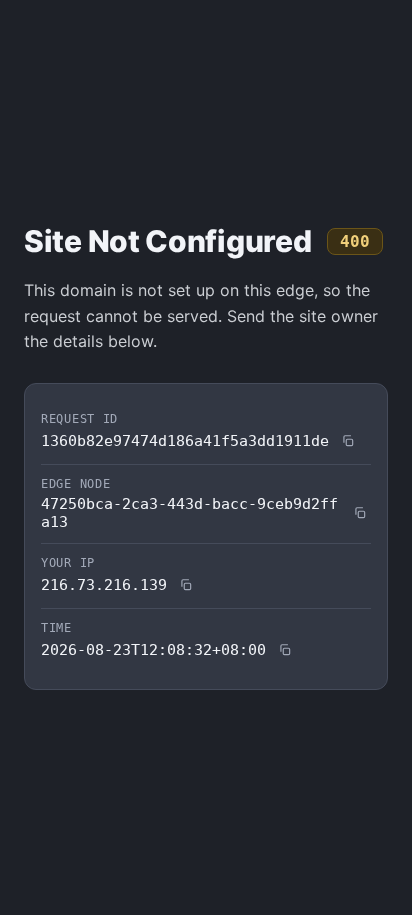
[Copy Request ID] (348, 441)
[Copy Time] (285, 650)
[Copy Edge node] (360, 513)
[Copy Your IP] (186, 585)
